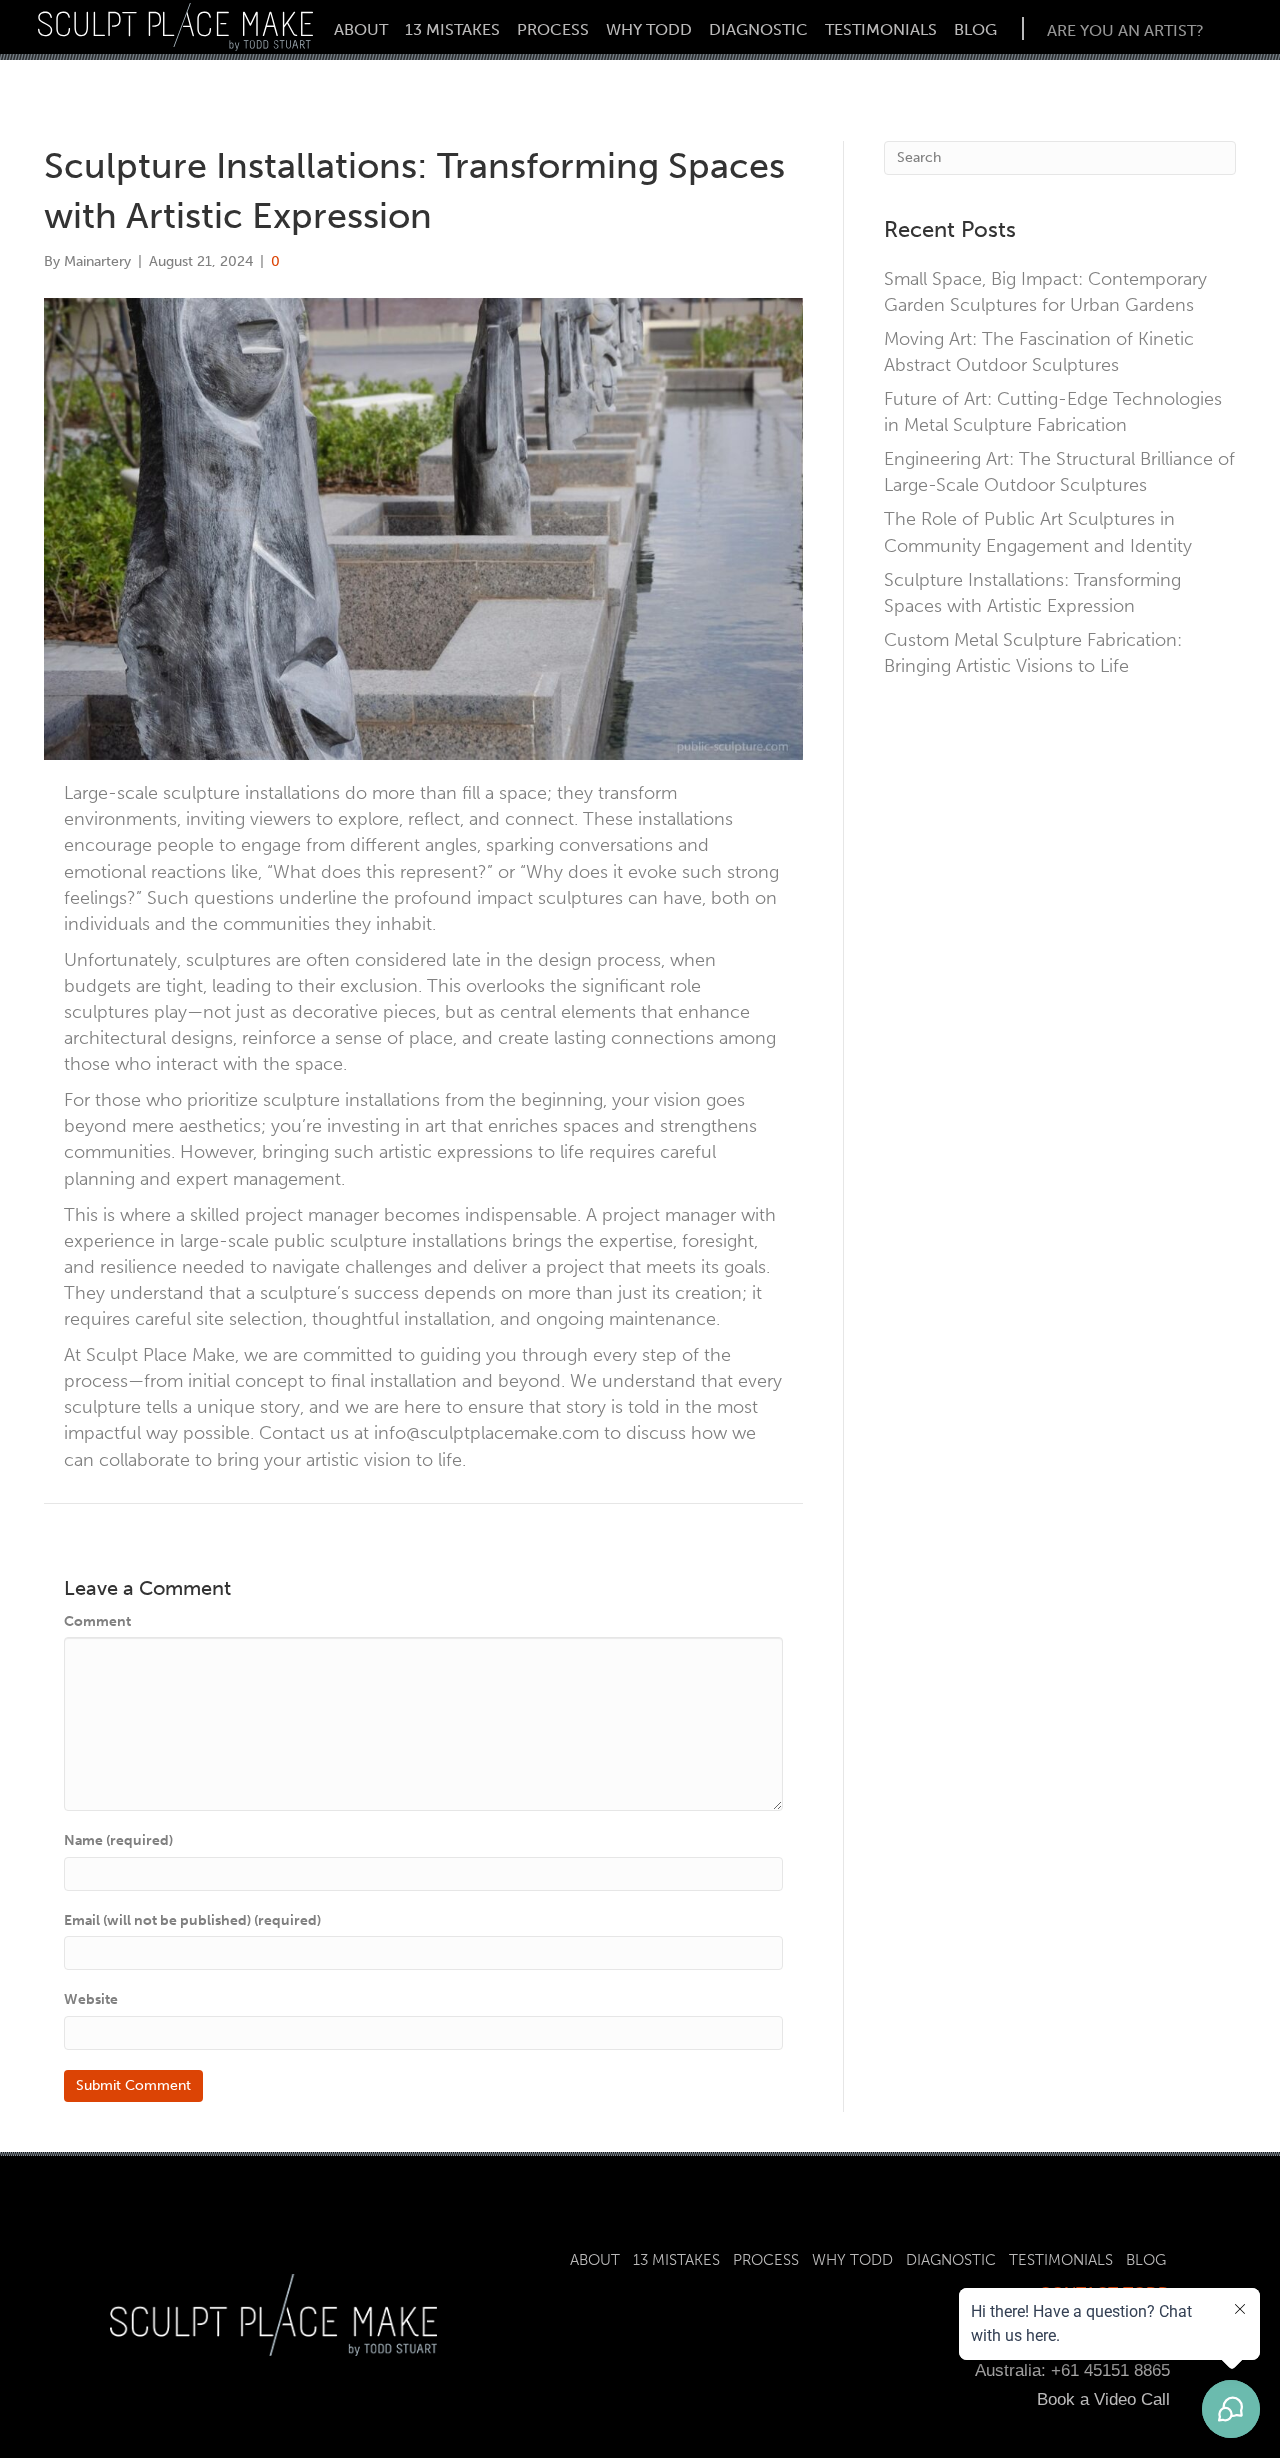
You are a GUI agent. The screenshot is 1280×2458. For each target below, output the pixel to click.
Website (91, 1999)
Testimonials (881, 29)
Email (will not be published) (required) (192, 1920)
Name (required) (118, 1840)
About (361, 29)
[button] (1125, 28)
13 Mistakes (452, 29)
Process (553, 29)
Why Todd (649, 29)
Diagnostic (758, 29)
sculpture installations (418, 1241)
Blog (975, 29)
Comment (97, 1621)
